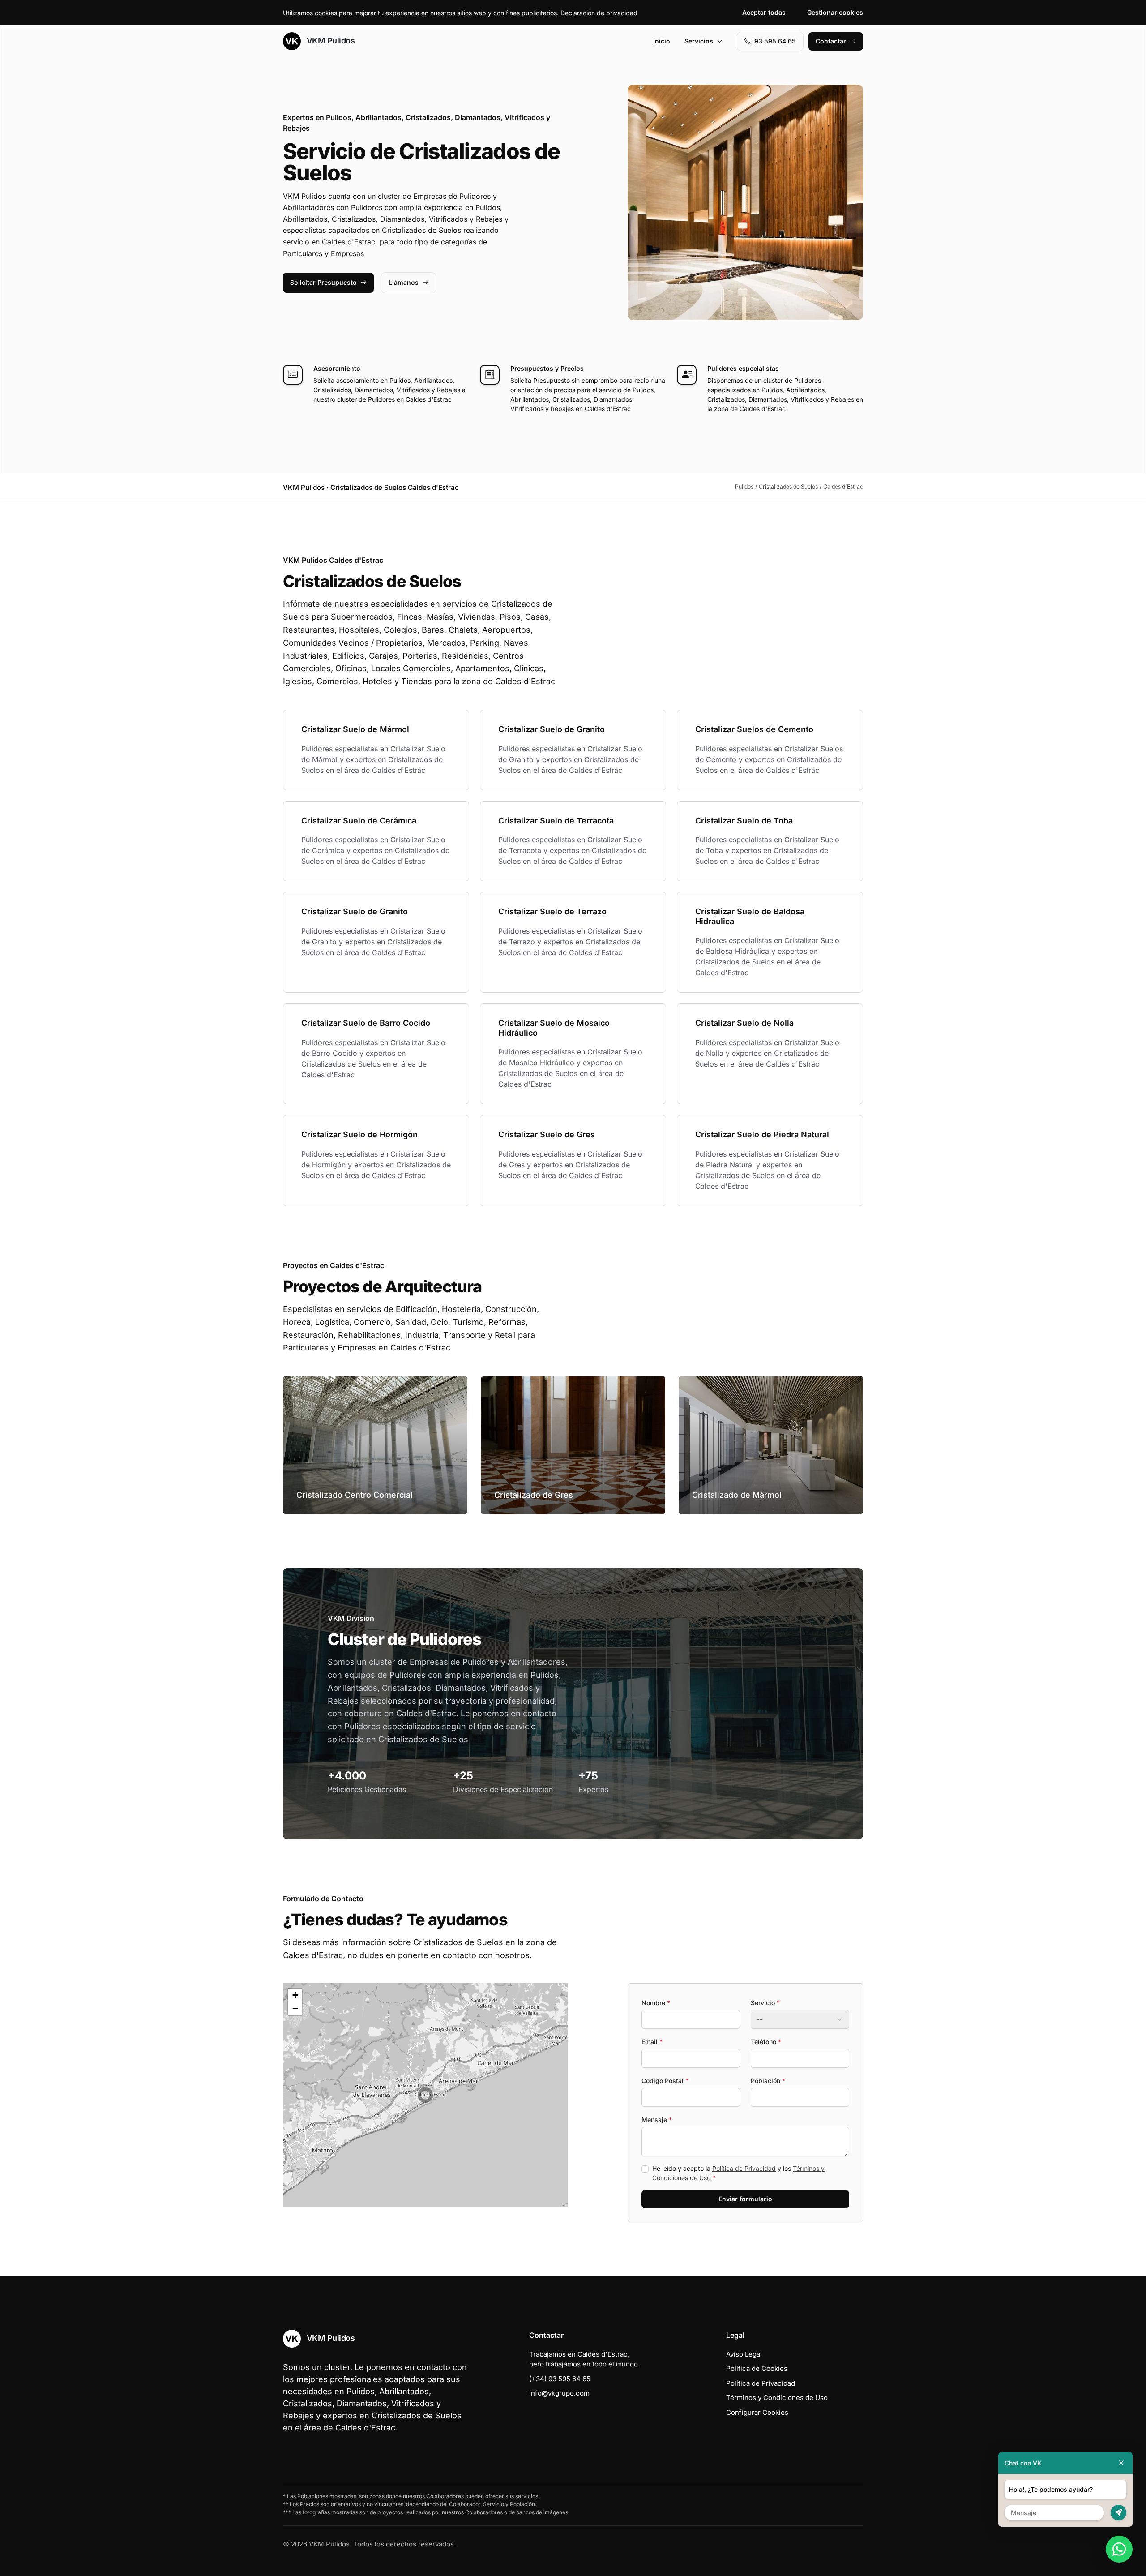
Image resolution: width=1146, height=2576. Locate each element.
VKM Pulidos (329, 41)
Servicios (699, 41)
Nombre (656, 2003)
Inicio (662, 41)
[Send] (1118, 2513)
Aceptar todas (764, 12)
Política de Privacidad (744, 2168)
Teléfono (766, 2042)
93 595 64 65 (775, 41)
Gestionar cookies (835, 12)
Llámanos (404, 282)
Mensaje (657, 2120)
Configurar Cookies (757, 2412)
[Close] (1121, 2463)
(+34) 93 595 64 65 (560, 2379)
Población (768, 2081)
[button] (425, 2095)
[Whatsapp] (1119, 2549)
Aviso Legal (744, 2354)
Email (652, 2042)
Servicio (765, 2003)
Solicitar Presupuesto (323, 282)
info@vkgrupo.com (559, 2393)
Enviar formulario (745, 2199)
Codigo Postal (665, 2081)
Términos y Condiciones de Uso (777, 2398)
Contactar (831, 41)
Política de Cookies (757, 2368)
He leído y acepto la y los (738, 2173)
